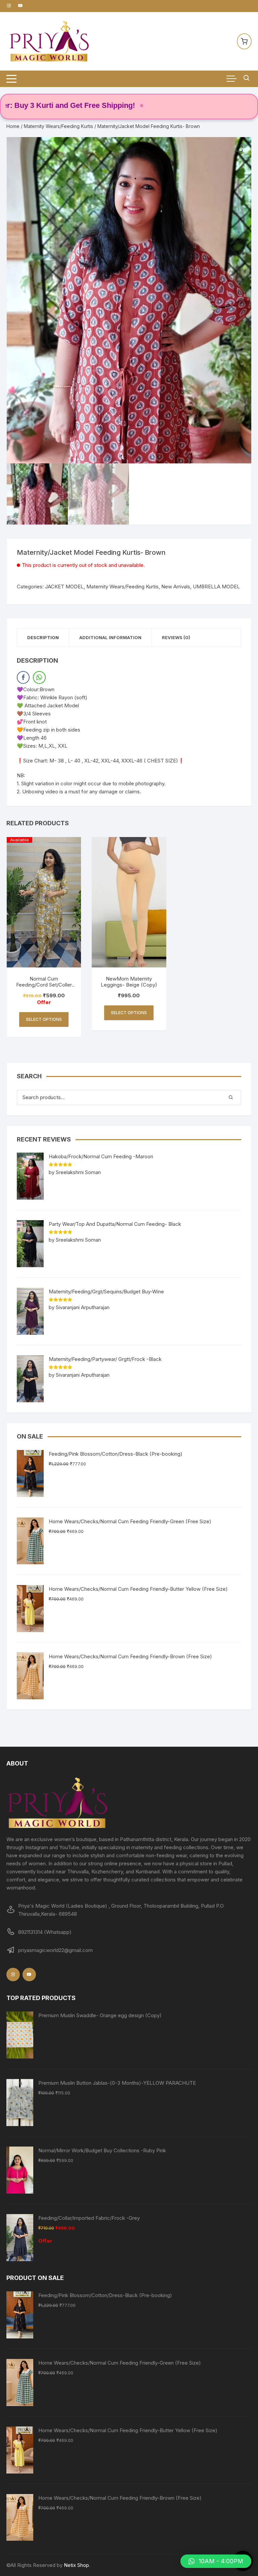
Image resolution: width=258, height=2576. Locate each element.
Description (43, 637)
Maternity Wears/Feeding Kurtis (58, 126)
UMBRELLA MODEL (216, 587)
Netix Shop (76, 2565)
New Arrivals (176, 587)
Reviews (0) (176, 637)
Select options (44, 1019)
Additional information (110, 637)
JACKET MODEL (64, 587)
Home (13, 126)
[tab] (43, 638)
